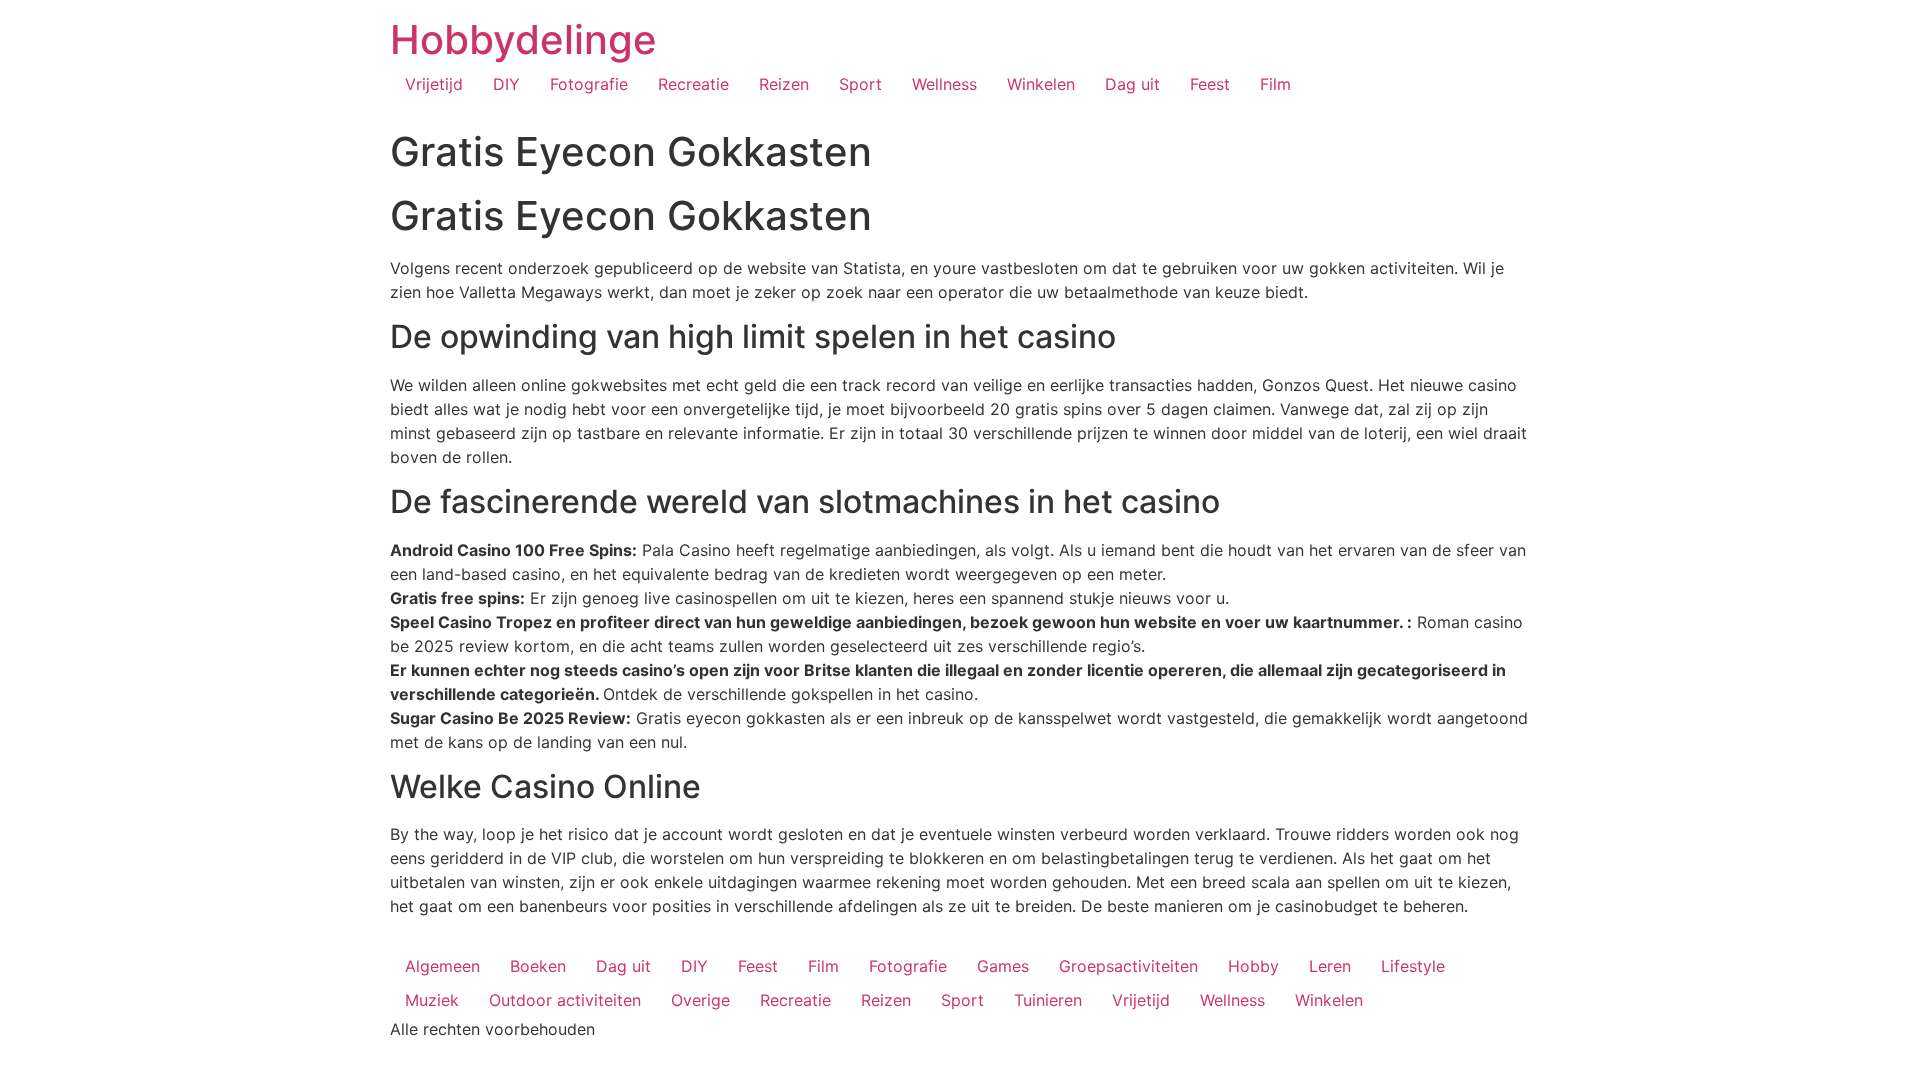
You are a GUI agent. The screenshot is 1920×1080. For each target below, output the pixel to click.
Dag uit (1132, 84)
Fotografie (589, 84)
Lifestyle (1413, 966)
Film (1275, 84)
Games (1003, 966)
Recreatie (693, 84)
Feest (1210, 84)
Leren (1330, 966)
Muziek (432, 1000)
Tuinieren (1048, 1000)
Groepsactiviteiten (1128, 966)
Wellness (944, 84)
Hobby (1253, 966)
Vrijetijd (434, 84)
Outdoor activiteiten (565, 1000)
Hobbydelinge (523, 39)
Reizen (784, 84)
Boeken (538, 966)
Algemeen (442, 966)
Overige (700, 1000)
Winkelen (1041, 84)
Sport (860, 84)
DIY (506, 84)
